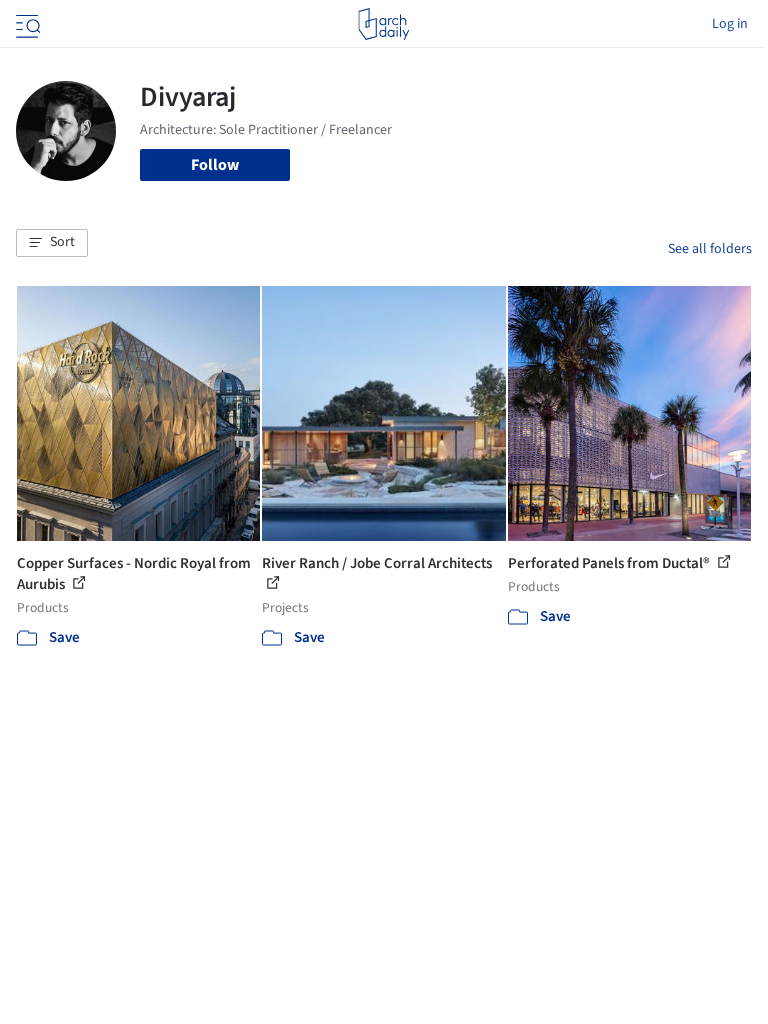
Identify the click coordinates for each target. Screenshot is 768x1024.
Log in (730, 24)
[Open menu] (26, 24)
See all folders (710, 249)
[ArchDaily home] (383, 24)
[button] (52, 243)
